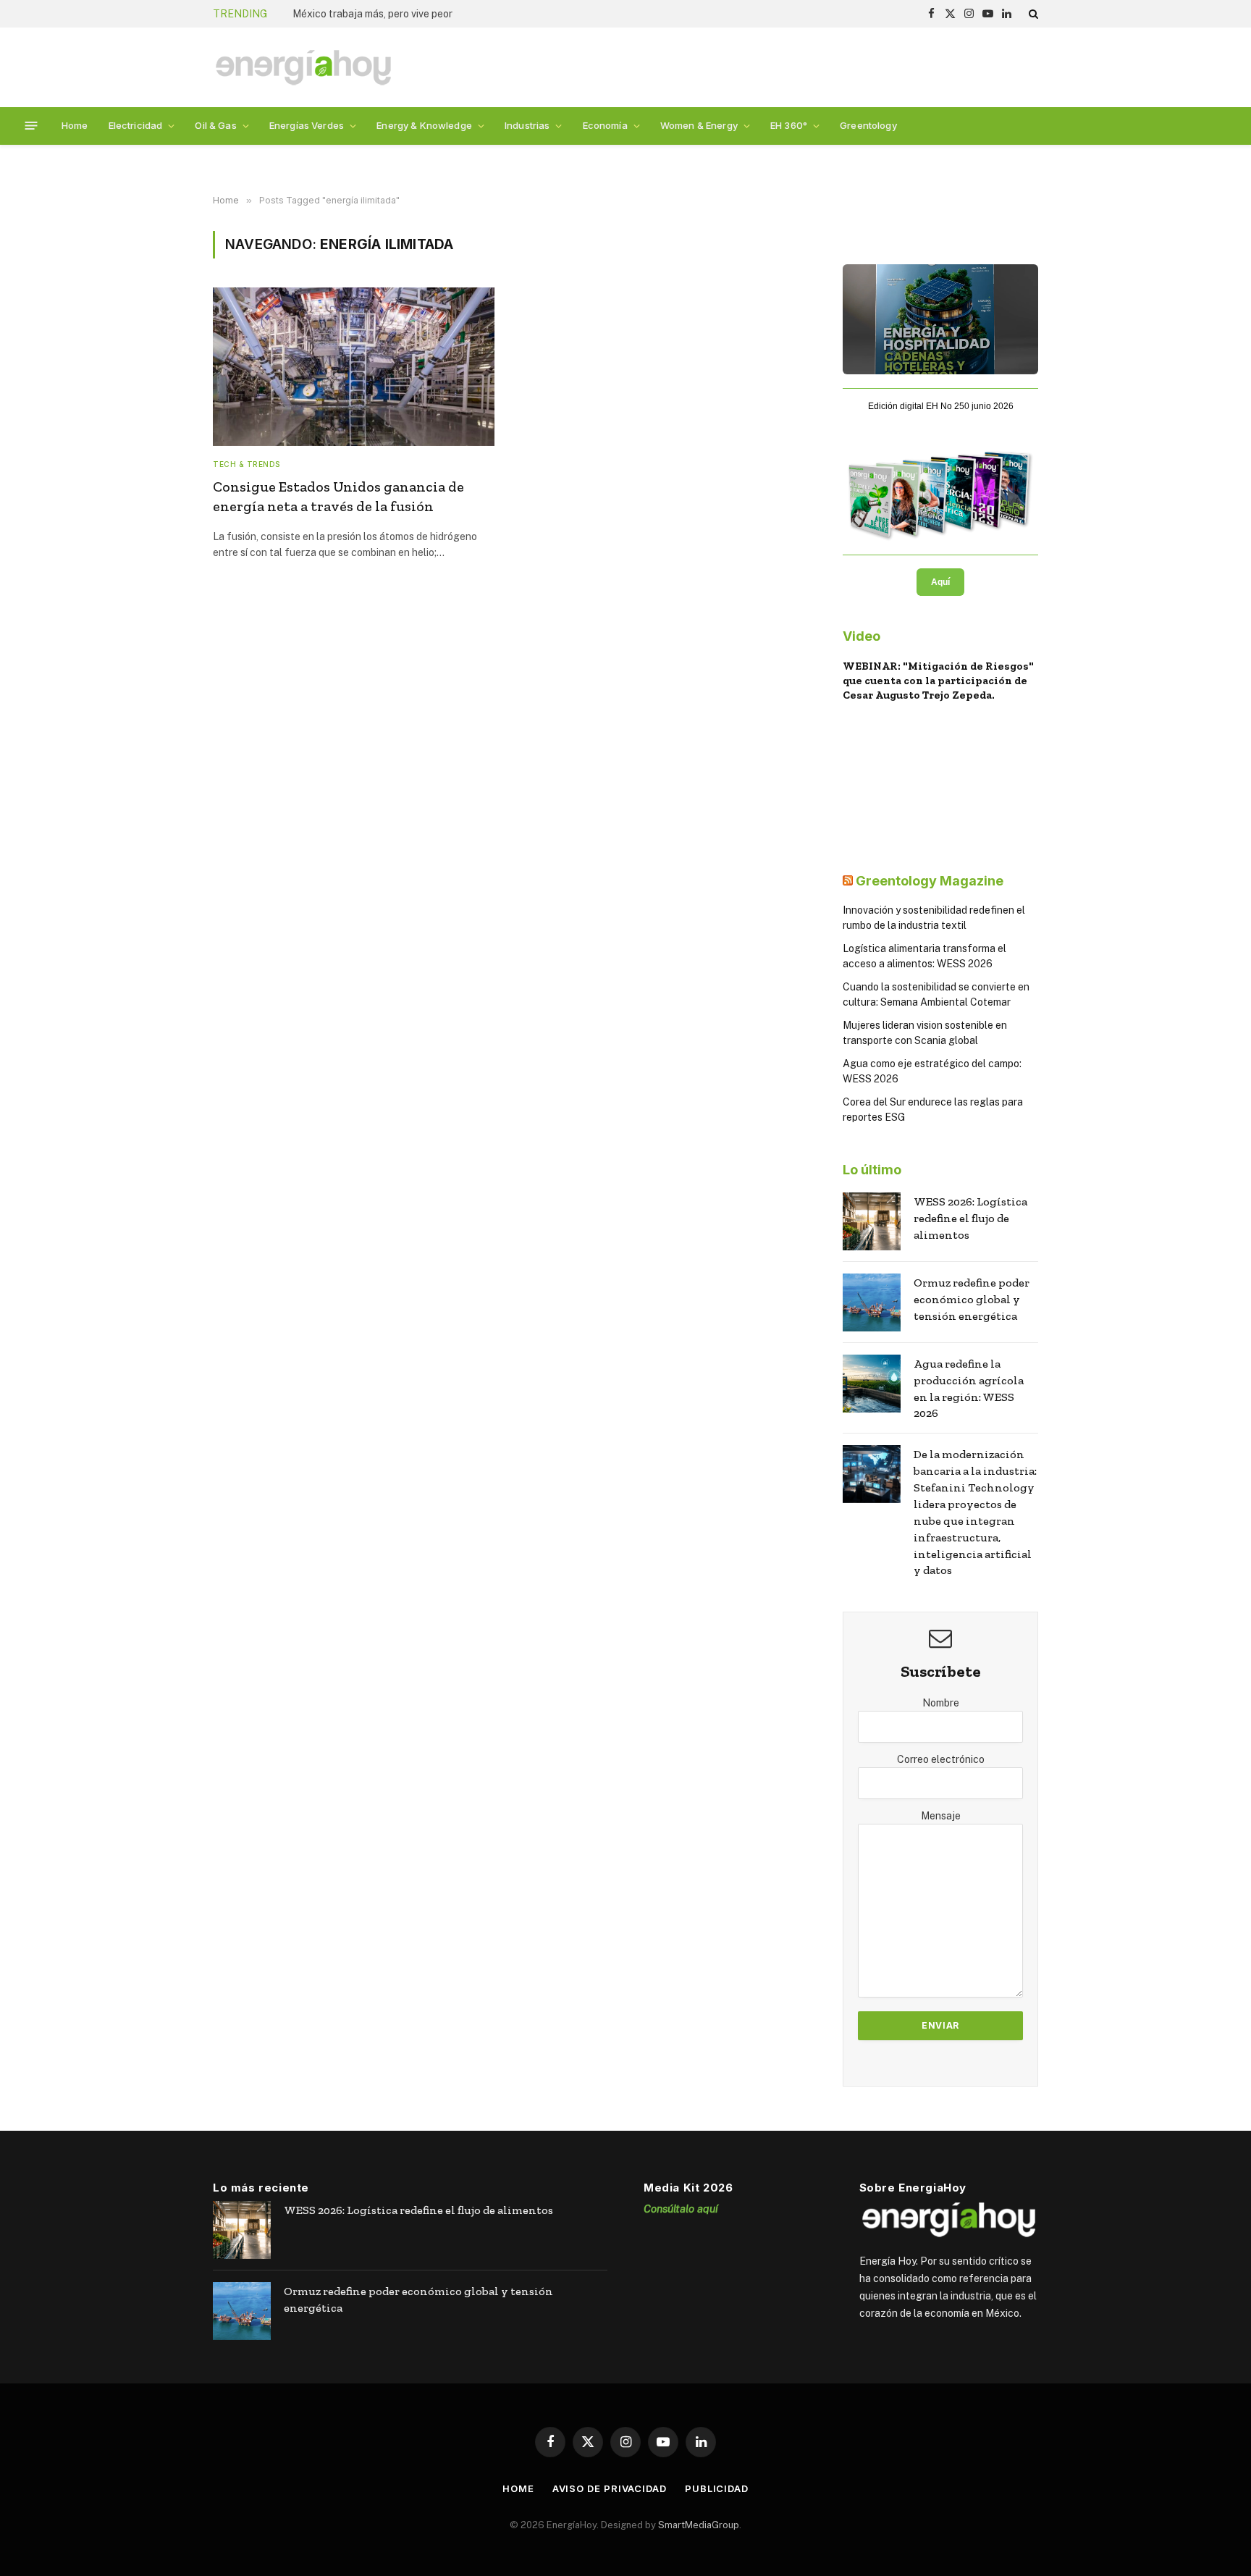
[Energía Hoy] (303, 68)
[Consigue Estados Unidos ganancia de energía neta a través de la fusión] (354, 367)
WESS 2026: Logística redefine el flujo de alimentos (970, 1218)
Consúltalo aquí (681, 2209)
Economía (605, 125)
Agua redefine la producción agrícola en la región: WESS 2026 (969, 1389)
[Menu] (31, 126)
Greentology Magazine (930, 881)
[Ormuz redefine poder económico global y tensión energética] (872, 1302)
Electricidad (136, 125)
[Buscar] (1032, 14)
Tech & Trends (247, 464)
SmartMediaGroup (699, 2525)
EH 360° (789, 125)
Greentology (868, 125)
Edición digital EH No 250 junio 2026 (941, 406)
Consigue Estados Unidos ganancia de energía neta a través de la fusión (338, 496)
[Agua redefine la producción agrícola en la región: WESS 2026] (872, 1384)
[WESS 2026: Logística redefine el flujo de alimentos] (872, 1221)
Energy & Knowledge (424, 125)
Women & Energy (699, 125)
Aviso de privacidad (610, 2488)
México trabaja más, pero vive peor (372, 14)
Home (75, 125)
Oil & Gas (215, 125)
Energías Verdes (307, 125)
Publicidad (717, 2488)
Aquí (940, 582)
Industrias (527, 125)
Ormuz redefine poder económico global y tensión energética (972, 1299)
